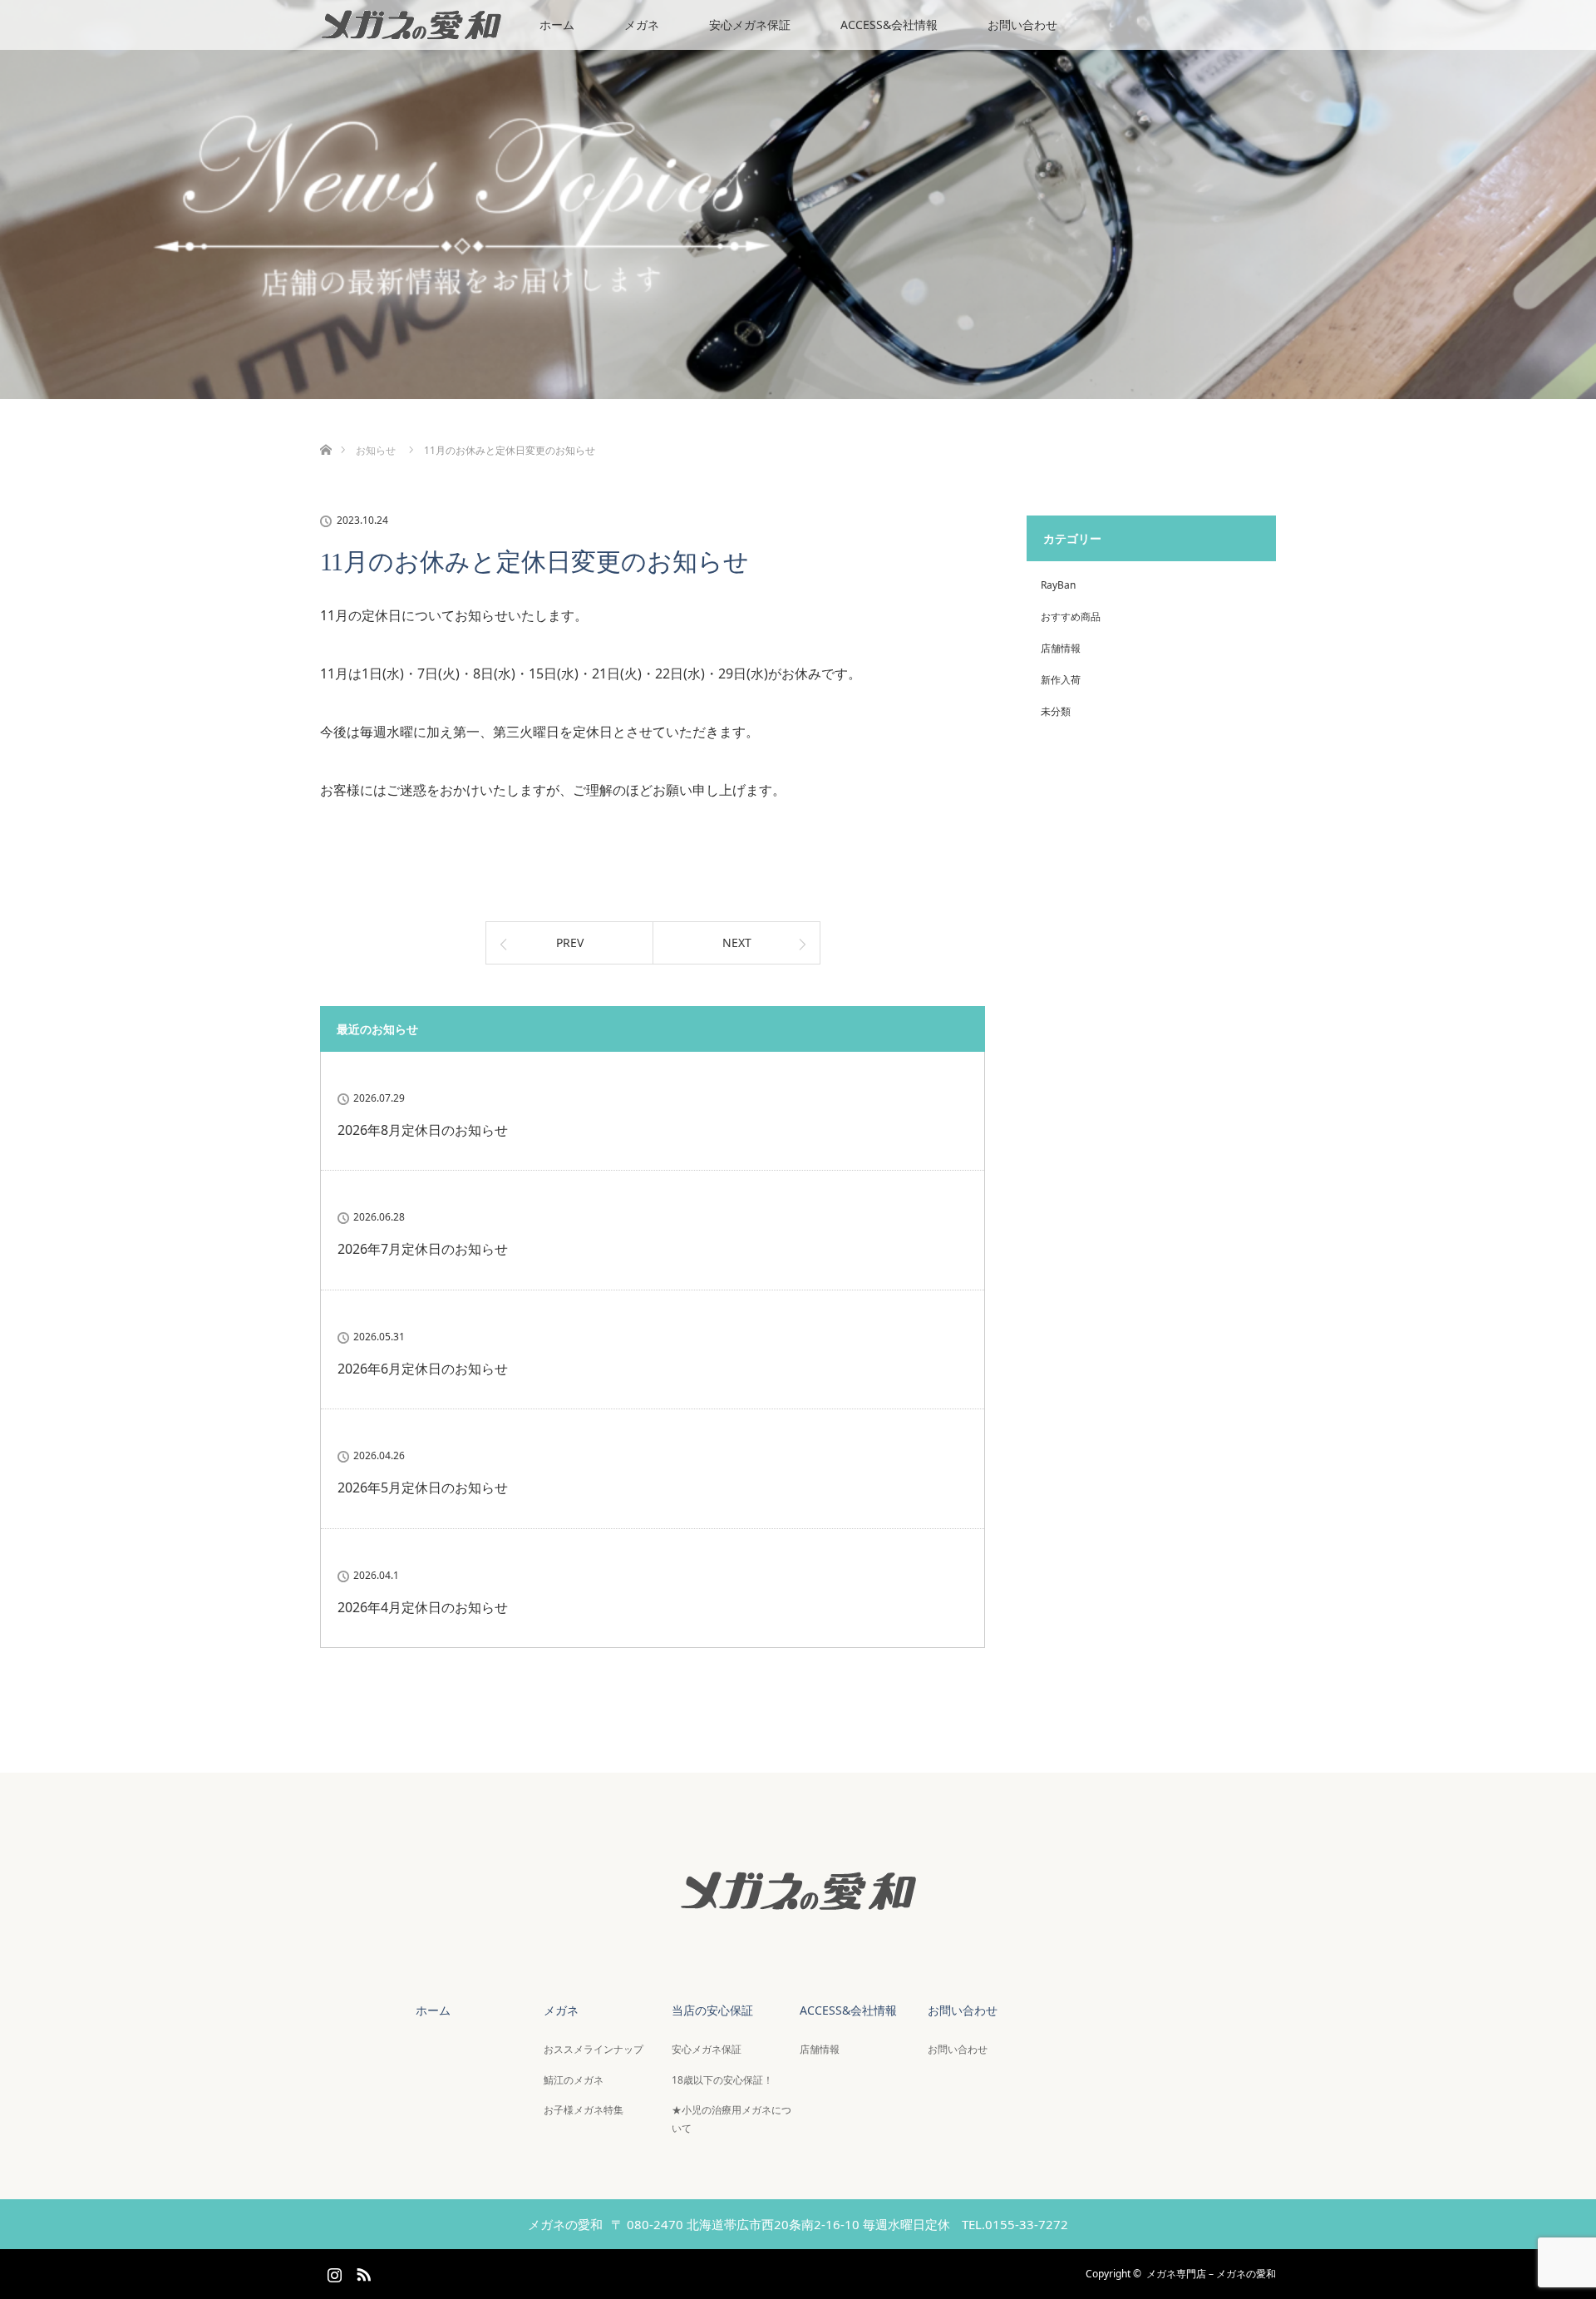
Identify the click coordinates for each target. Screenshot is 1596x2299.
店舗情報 (1061, 648)
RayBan (1058, 585)
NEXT (737, 942)
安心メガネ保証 (750, 25)
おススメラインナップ (594, 2049)
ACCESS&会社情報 (889, 25)
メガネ (642, 25)
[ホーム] (325, 430)
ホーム (557, 25)
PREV (570, 942)
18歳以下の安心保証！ (722, 2080)
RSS (362, 2272)
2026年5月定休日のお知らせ (423, 1487)
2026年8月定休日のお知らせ (423, 1130)
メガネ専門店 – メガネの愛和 (1211, 2274)
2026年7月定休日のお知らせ (423, 1249)
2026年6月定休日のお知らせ (423, 1369)
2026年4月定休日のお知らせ (423, 1607)
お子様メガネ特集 (584, 2110)
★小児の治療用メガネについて (731, 2119)
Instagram (332, 2272)
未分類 (1056, 711)
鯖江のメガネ (574, 2080)
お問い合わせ (1022, 25)
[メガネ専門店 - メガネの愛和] (798, 1926)
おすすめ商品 (1071, 617)
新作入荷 (1061, 680)
